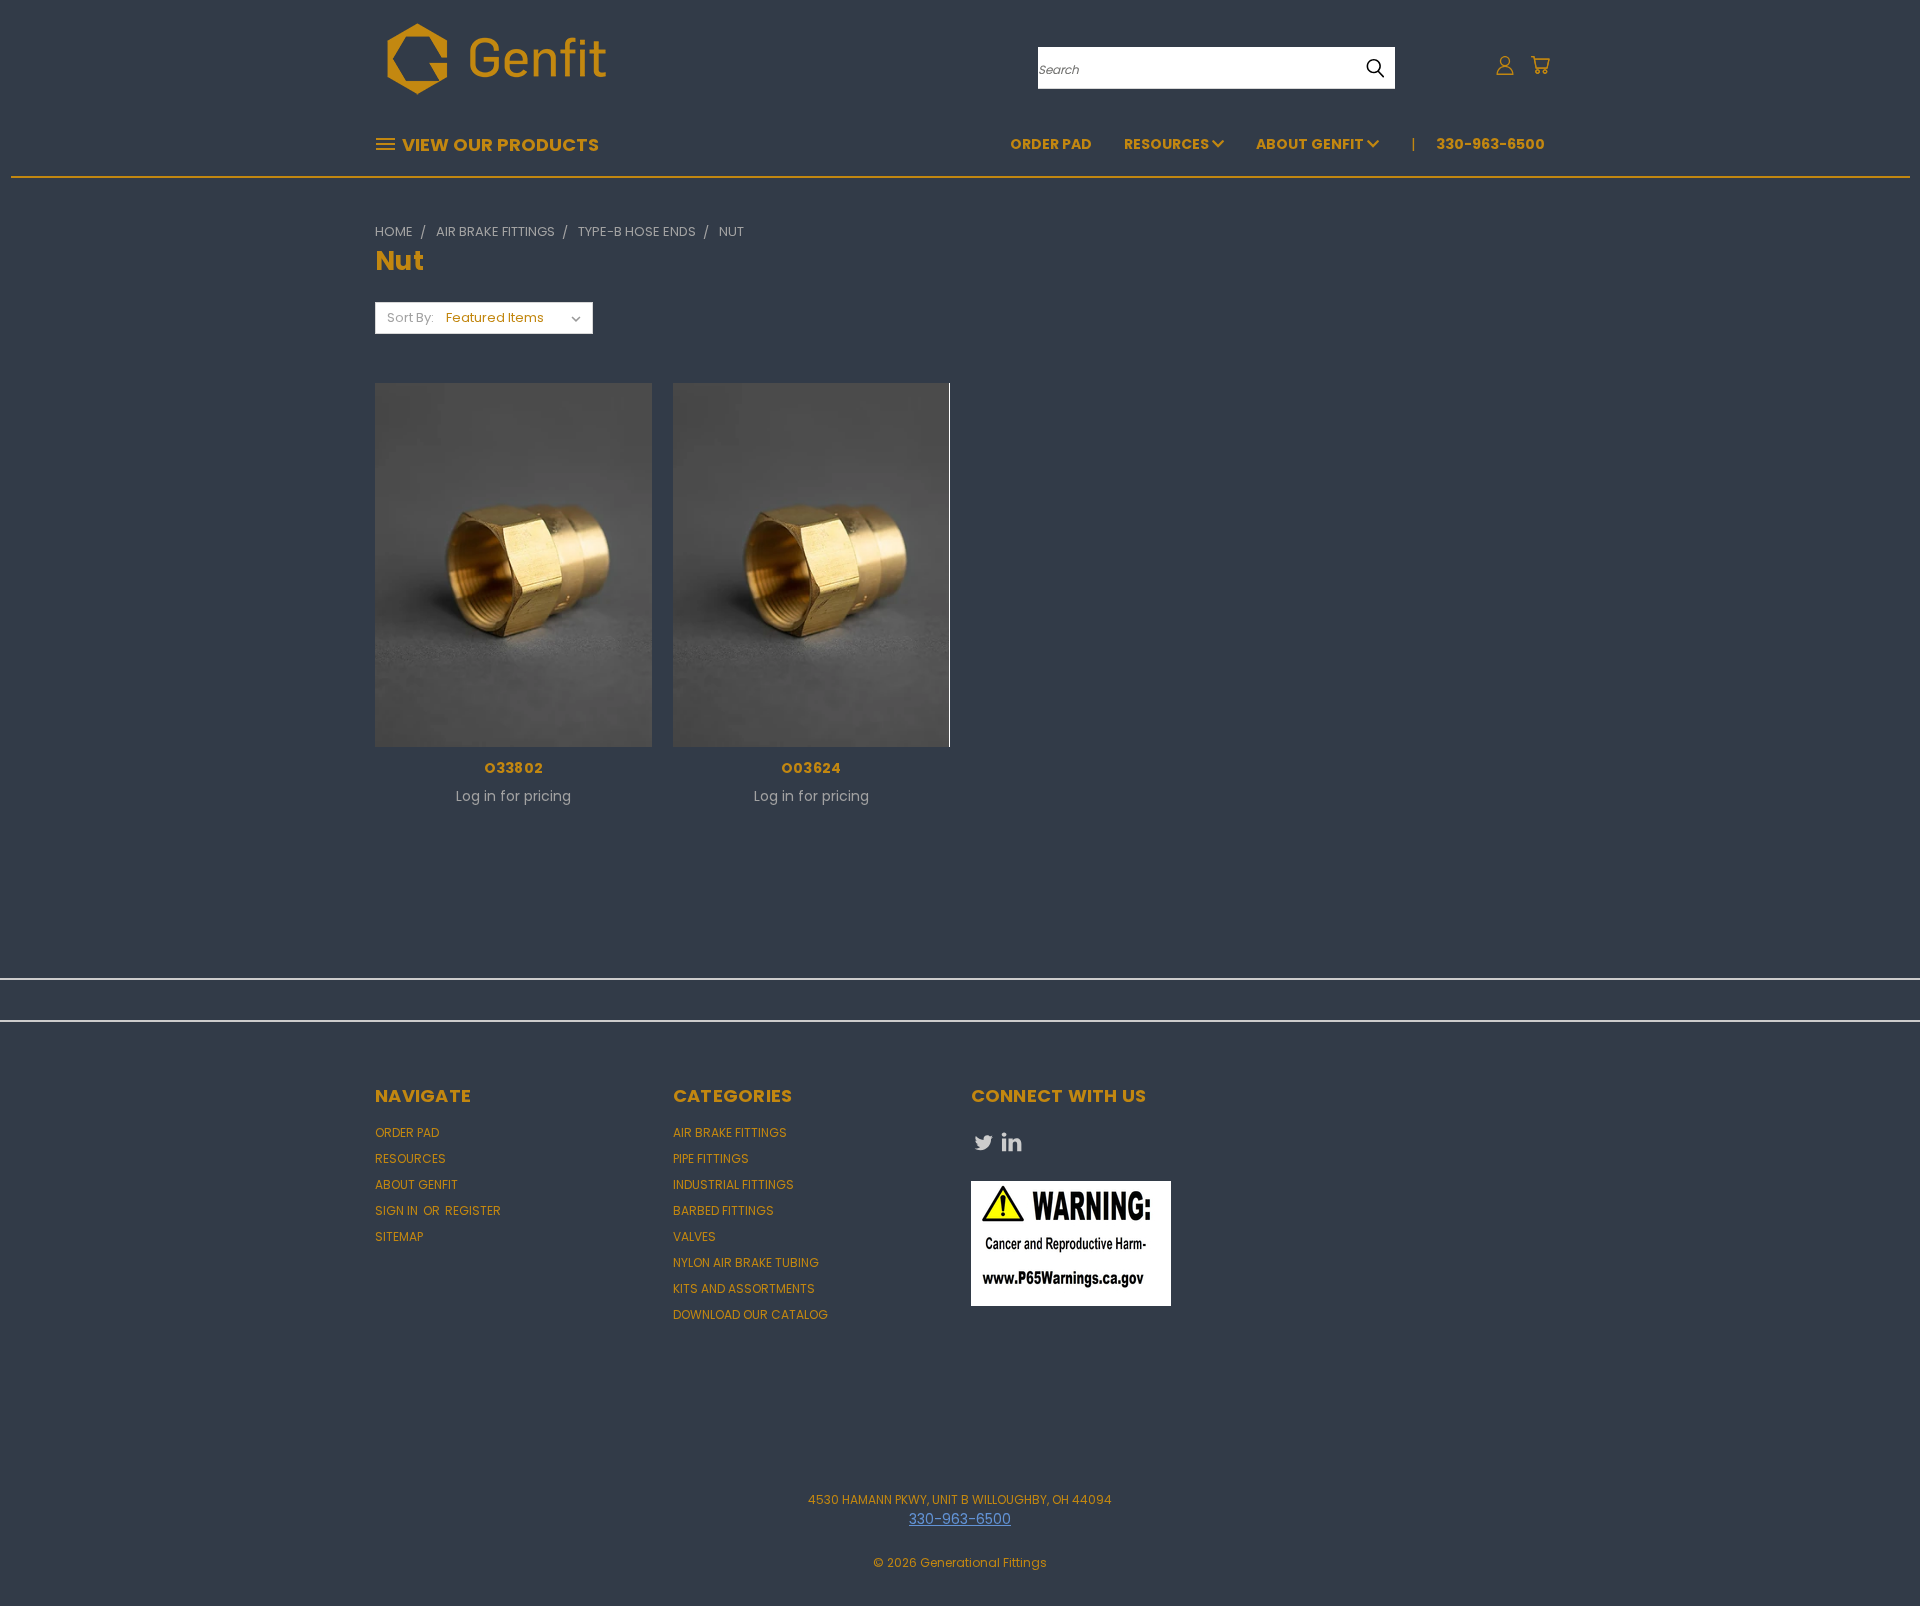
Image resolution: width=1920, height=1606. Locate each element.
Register (473, 1210)
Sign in (398, 1210)
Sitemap (399, 1236)
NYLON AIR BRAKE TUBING (746, 1262)
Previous (1867, 1543)
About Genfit (1311, 144)
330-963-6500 (1490, 144)
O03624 (811, 768)
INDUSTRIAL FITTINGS (733, 1184)
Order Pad (1051, 144)
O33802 (514, 768)
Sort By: (410, 317)
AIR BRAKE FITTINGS (730, 1132)
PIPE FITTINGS (711, 1158)
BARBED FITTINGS (723, 1210)
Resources (1168, 144)
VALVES (694, 1236)
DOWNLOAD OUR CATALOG (750, 1314)
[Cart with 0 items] (1540, 65)
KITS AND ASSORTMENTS (744, 1288)
